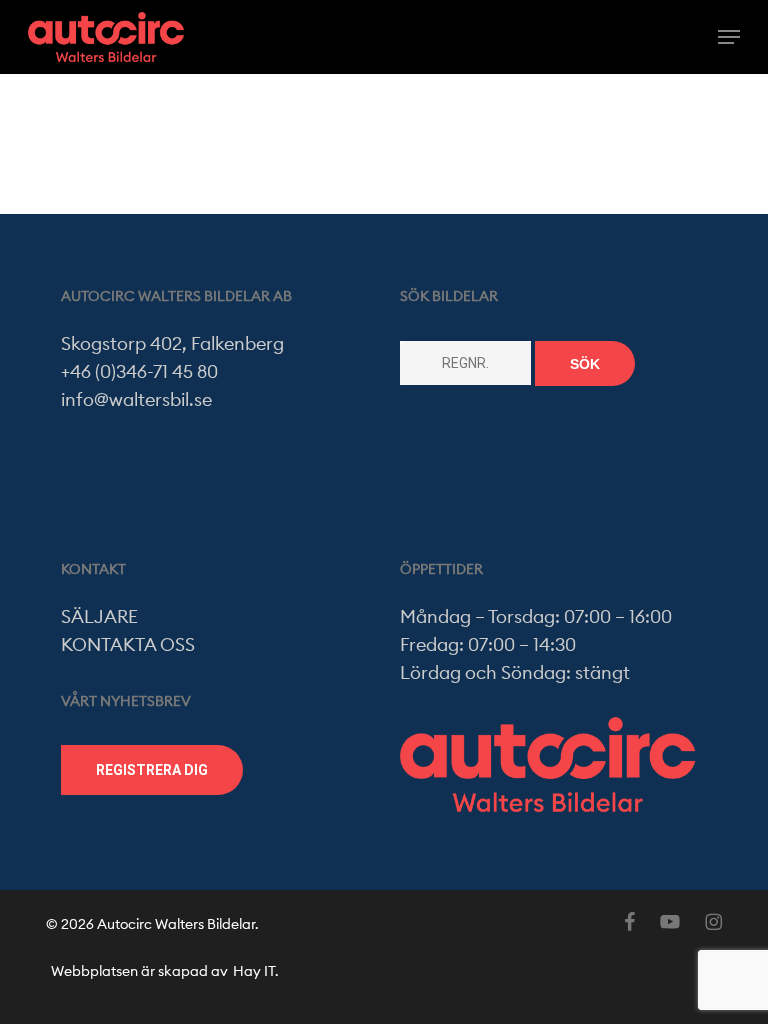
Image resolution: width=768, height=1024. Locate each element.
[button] (729, 37)
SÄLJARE (99, 617)
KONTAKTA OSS (128, 645)
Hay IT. (256, 972)
